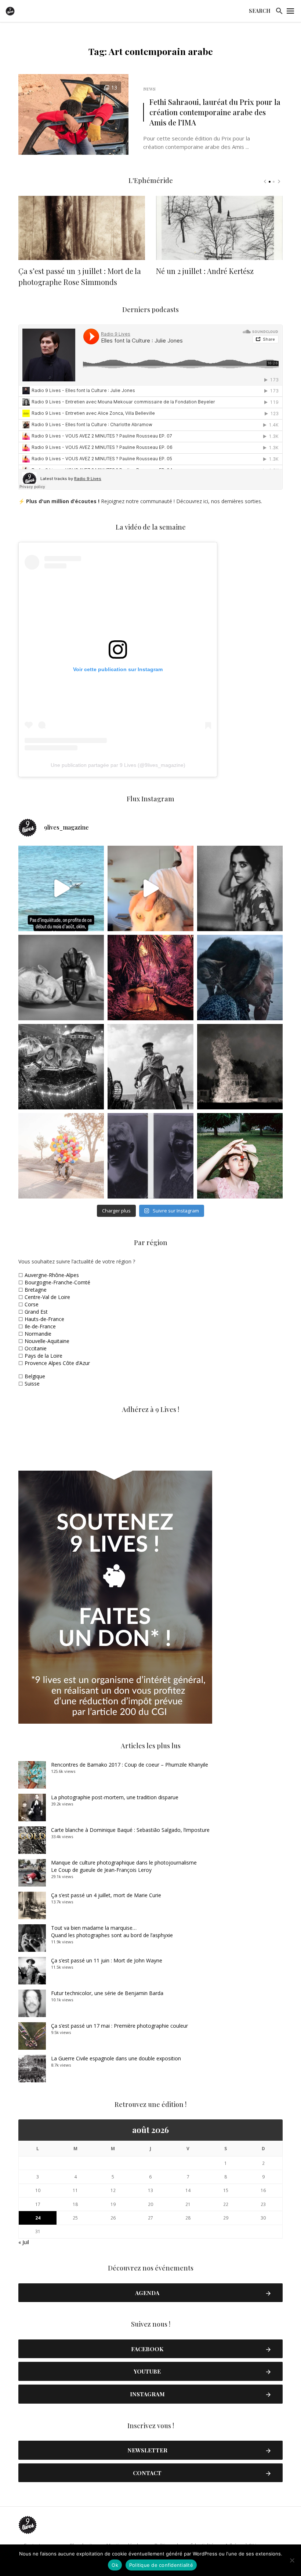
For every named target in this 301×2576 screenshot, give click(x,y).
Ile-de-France (40, 1326)
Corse (32, 1304)
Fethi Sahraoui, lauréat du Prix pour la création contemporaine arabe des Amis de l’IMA (215, 112)
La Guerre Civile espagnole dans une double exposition (116, 2058)
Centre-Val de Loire (47, 1297)
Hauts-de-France (44, 1319)
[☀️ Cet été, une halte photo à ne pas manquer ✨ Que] (240, 888)
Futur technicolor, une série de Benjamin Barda (107, 1993)
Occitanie (36, 1348)
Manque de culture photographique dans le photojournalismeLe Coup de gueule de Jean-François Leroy (124, 1866)
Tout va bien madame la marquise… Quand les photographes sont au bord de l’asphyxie (112, 1931)
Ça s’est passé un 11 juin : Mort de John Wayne (107, 1960)
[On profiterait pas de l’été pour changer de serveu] (61, 888)
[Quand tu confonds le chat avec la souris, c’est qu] (150, 888)
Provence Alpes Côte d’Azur (57, 1363)
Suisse (32, 1384)
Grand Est (36, 1312)
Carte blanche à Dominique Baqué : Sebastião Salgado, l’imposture (130, 1830)
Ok (115, 2565)
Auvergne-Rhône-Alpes (52, 1275)
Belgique (35, 1376)
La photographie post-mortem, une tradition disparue (115, 1797)
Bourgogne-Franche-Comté (57, 1282)
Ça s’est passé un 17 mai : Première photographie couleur (119, 2026)
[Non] (292, 2560)
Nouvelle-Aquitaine (47, 1341)
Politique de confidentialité (161, 2565)
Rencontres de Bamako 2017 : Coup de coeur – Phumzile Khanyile (130, 1765)
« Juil (24, 2242)
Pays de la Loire (43, 1356)
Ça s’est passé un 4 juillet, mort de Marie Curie (106, 1895)
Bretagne (36, 1290)
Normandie (38, 1334)
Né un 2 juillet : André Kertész (205, 271)
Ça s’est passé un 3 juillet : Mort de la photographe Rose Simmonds (80, 276)
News (149, 89)
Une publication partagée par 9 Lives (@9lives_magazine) (118, 765)
